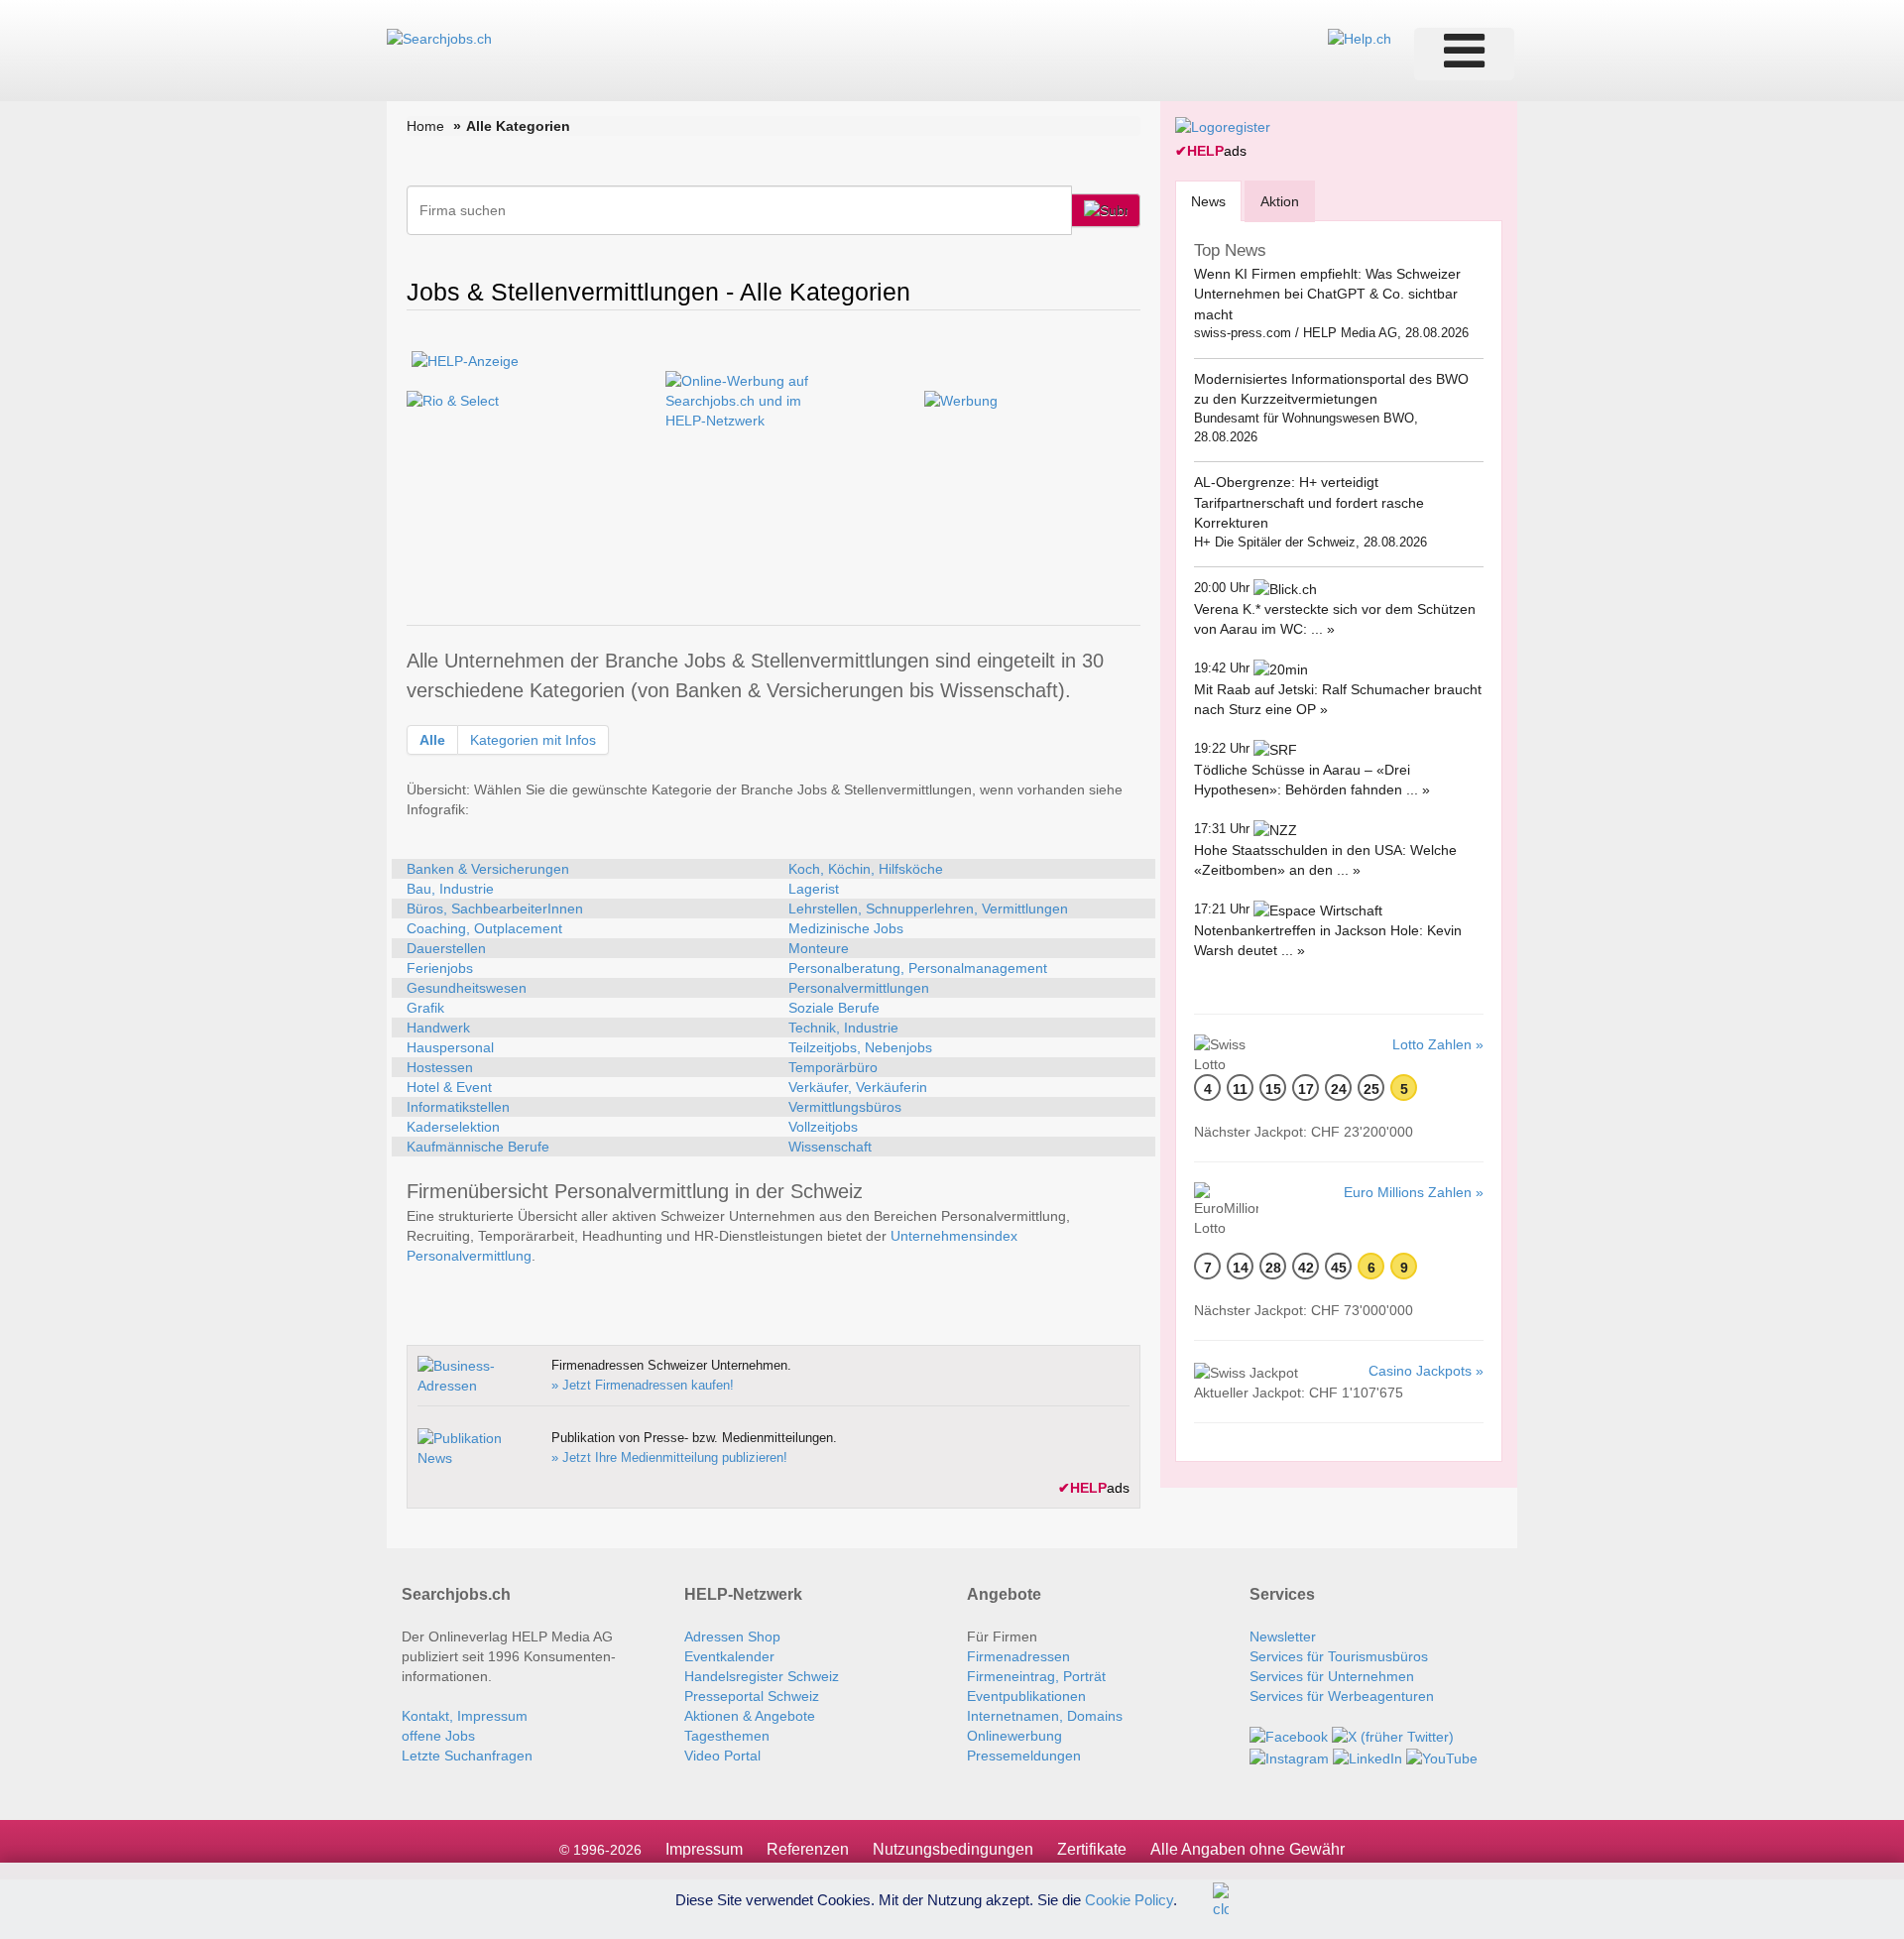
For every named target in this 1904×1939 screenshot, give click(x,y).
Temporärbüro (833, 1067)
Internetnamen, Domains (1045, 1716)
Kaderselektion (453, 1127)
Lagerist (814, 889)
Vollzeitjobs (823, 1127)
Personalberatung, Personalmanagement (918, 968)
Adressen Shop (732, 1636)
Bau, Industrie (450, 889)
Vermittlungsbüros (845, 1107)
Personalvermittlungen (859, 988)
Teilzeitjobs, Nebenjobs (860, 1047)
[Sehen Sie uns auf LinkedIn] (1368, 1757)
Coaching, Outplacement (484, 928)
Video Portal (722, 1756)
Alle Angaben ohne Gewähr (1248, 1849)
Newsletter (1283, 1636)
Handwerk (438, 1028)
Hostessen (440, 1067)
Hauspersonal (450, 1047)
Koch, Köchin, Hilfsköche (866, 869)
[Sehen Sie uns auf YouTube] (1442, 1757)
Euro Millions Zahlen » (1414, 1192)
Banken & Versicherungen (488, 869)
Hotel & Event (449, 1087)
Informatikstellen (458, 1107)
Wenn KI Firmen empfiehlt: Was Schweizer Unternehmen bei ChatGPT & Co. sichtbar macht (1327, 294)
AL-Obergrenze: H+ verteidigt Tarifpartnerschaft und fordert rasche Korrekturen (1309, 502)
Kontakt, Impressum (465, 1716)
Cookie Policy (1129, 1899)
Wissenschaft (830, 1147)
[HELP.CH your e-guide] (1360, 38)
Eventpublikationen (1026, 1696)
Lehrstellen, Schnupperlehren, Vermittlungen (928, 909)
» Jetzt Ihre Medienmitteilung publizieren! (669, 1457)
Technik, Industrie (843, 1028)
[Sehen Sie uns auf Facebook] (1289, 1736)
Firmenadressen (1018, 1656)
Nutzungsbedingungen (953, 1849)
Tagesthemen (727, 1736)
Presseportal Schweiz (752, 1696)
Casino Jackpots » (1426, 1371)
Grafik (425, 1008)
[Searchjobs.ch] (439, 38)
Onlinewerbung (1014, 1736)
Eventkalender (729, 1656)
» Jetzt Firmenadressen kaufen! (643, 1385)
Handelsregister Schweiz (762, 1676)
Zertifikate (1092, 1849)
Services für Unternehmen (1332, 1676)
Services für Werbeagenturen (1342, 1696)
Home (425, 126)
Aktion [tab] (1280, 201)
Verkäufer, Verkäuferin (858, 1087)
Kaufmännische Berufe (478, 1147)
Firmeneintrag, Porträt (1036, 1676)
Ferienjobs (440, 968)
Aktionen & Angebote (750, 1716)
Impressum (704, 1849)
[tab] (1208, 201)
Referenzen (808, 1849)
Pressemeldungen (1024, 1756)
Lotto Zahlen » (1438, 1044)
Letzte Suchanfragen (467, 1756)
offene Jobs (438, 1736)
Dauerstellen (446, 948)
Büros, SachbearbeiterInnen (495, 909)
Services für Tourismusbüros (1339, 1656)
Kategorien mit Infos (533, 740)
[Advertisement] (773, 570)
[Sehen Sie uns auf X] (1393, 1736)
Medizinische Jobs (846, 928)
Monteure (819, 948)
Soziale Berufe (834, 1008)
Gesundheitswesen (467, 988)
